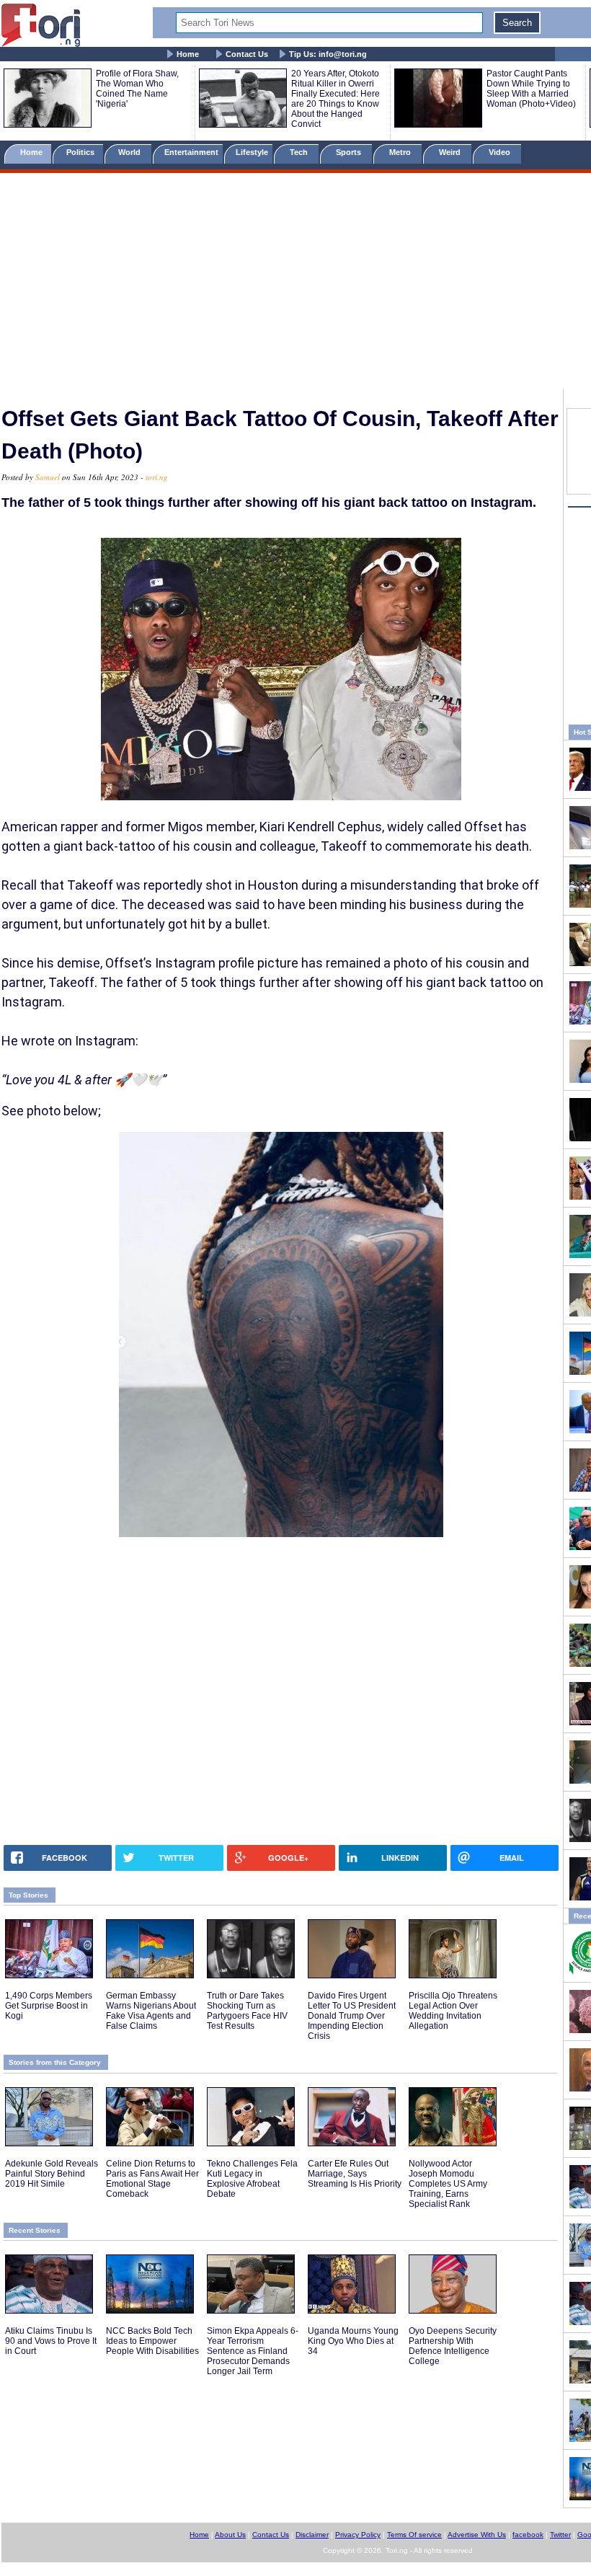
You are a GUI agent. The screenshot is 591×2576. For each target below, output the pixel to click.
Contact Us (247, 54)
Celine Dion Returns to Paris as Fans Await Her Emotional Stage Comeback (152, 2179)
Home (188, 54)
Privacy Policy (358, 2535)
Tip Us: (328, 54)
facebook (528, 2535)
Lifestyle (252, 152)
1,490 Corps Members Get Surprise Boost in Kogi (49, 2006)
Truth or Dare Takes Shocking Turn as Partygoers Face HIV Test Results (247, 2011)
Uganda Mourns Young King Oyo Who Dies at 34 (353, 2341)
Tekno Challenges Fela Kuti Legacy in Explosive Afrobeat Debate (252, 2179)
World (132, 152)
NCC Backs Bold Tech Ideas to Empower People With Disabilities (152, 2341)
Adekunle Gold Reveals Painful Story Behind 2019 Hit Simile (52, 2174)
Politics (81, 152)
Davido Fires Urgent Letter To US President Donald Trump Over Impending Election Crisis (352, 2016)
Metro (401, 152)
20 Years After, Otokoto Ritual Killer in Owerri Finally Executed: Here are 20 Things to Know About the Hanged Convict (336, 99)
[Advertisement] (295, 283)
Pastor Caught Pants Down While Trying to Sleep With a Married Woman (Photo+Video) (531, 89)
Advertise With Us (477, 2535)
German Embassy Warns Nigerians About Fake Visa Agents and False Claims (151, 2011)
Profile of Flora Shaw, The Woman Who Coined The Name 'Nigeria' (137, 89)
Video (501, 152)
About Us (230, 2535)
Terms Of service (414, 2535)
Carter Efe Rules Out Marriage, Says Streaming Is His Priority (355, 2174)
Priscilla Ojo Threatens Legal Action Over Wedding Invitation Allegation (453, 2011)
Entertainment (191, 152)
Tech (300, 152)
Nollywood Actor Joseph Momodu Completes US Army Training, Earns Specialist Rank (448, 2184)
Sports (350, 152)
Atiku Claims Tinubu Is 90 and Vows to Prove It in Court (51, 2341)
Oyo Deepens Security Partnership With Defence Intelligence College (453, 2346)
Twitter (560, 2535)
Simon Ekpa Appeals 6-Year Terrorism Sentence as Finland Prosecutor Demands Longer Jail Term (253, 2351)
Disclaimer (312, 2535)
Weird (451, 152)
